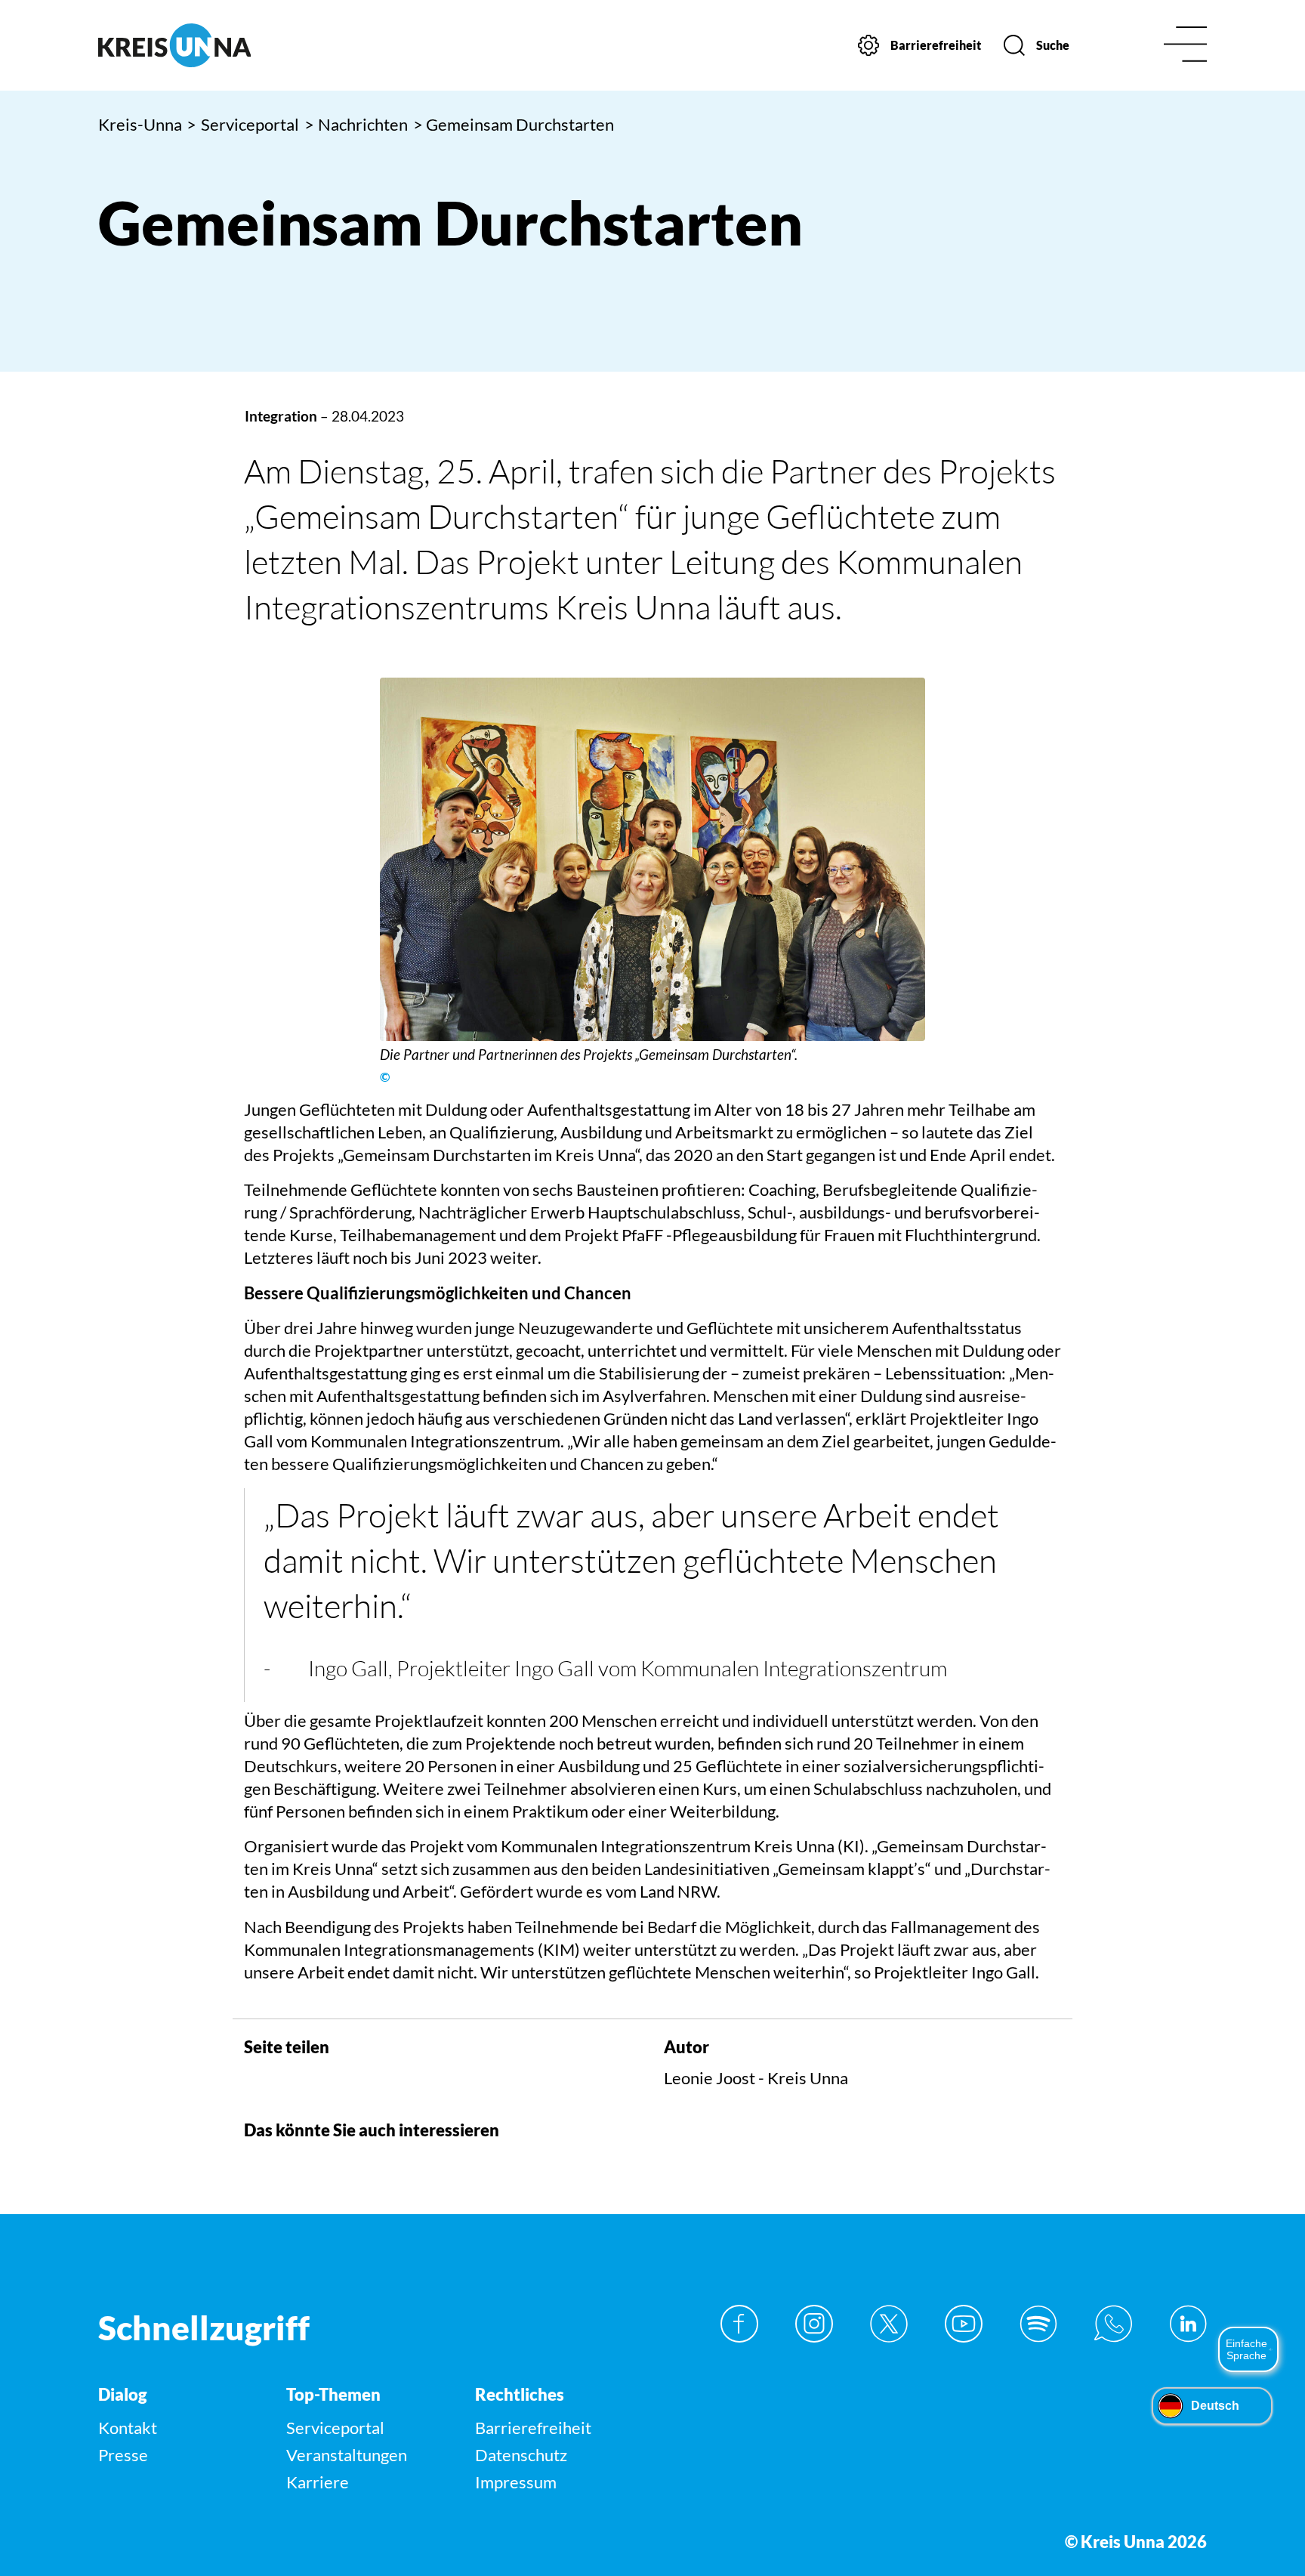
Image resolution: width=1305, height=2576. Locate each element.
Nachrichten (356, 124)
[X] (889, 2324)
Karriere (318, 2482)
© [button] (385, 1077)
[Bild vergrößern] (652, 859)
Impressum (516, 2482)
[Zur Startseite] (228, 45)
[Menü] (1185, 46)
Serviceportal (243, 124)
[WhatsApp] (1113, 2324)
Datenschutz (521, 2455)
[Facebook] (739, 2324)
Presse (123, 2455)
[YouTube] (964, 2324)
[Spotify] (1038, 2324)
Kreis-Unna (140, 124)
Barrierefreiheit (533, 2428)
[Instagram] (814, 2324)
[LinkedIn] (1188, 2324)
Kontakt (128, 2428)
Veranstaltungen (347, 2455)
